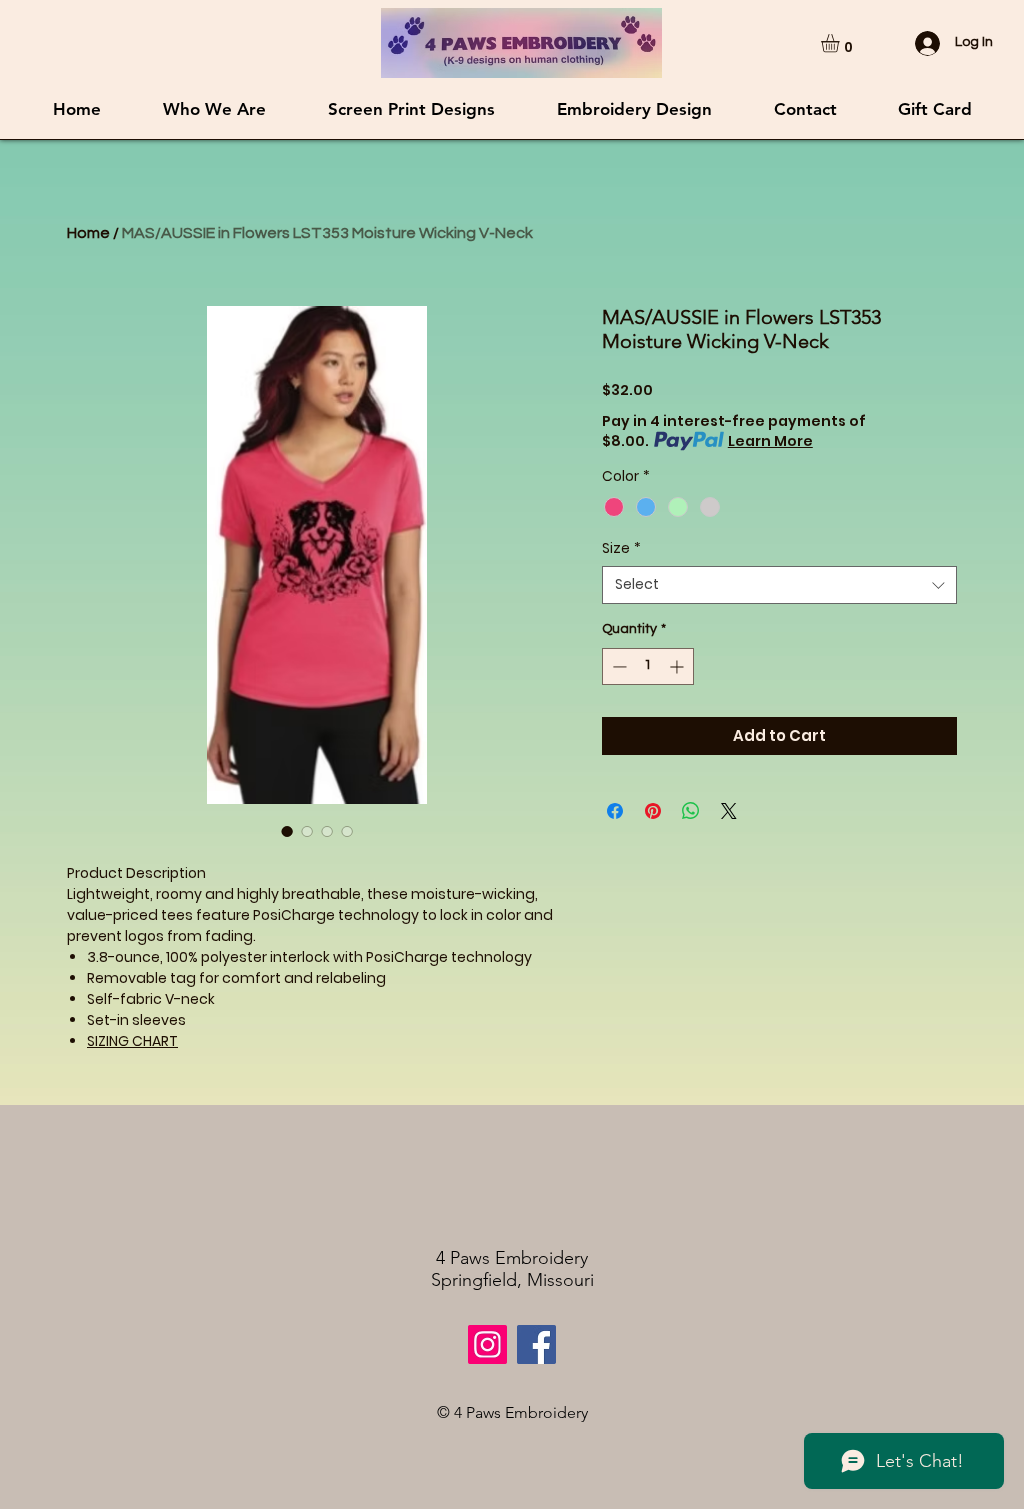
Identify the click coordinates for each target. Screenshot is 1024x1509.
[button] (841, 43)
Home (88, 233)
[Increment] (678, 666)
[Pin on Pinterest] (653, 811)
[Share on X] (729, 811)
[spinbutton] (648, 666)
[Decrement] (617, 666)
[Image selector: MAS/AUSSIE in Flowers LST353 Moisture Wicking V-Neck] (287, 831)
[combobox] (779, 585)
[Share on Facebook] (615, 811)
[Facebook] (536, 1344)
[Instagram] (487, 1344)
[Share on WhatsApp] (691, 811)
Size (621, 548)
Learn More (770, 441)
